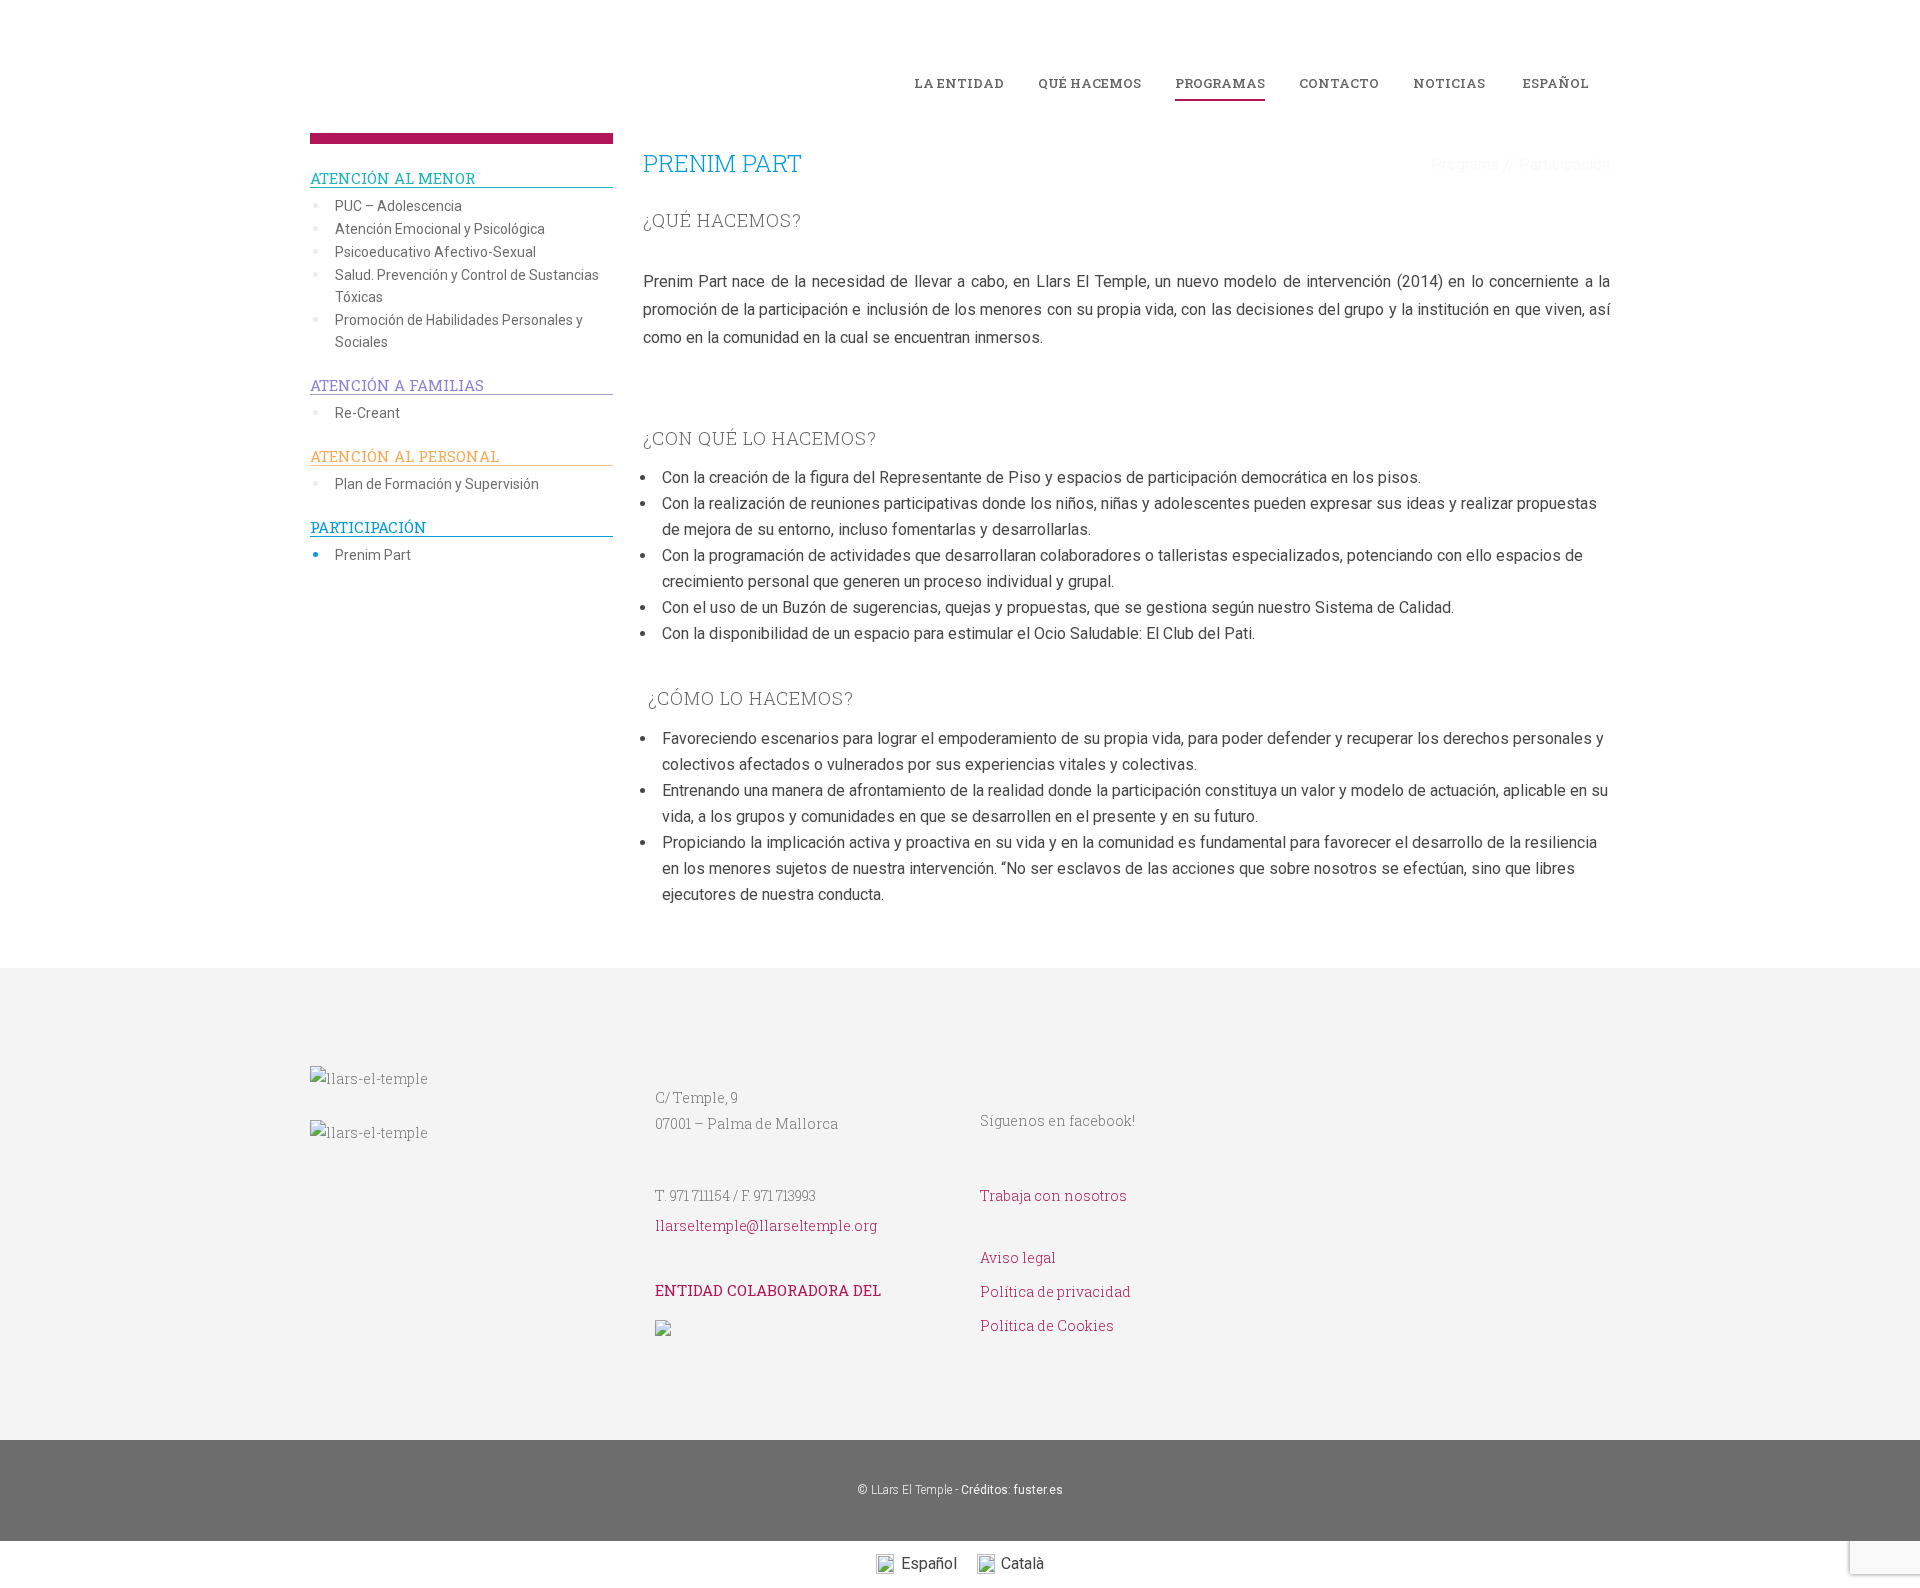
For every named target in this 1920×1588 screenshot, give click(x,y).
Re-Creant (367, 413)
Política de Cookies (1047, 1325)
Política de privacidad (1055, 1291)
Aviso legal (1018, 1257)
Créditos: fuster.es (1012, 1490)
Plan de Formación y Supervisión (437, 484)
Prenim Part (373, 555)
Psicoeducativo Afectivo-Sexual (435, 252)
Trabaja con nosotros (1053, 1195)
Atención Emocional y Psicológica (440, 229)
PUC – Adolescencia (398, 206)
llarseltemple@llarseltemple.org (766, 1225)
